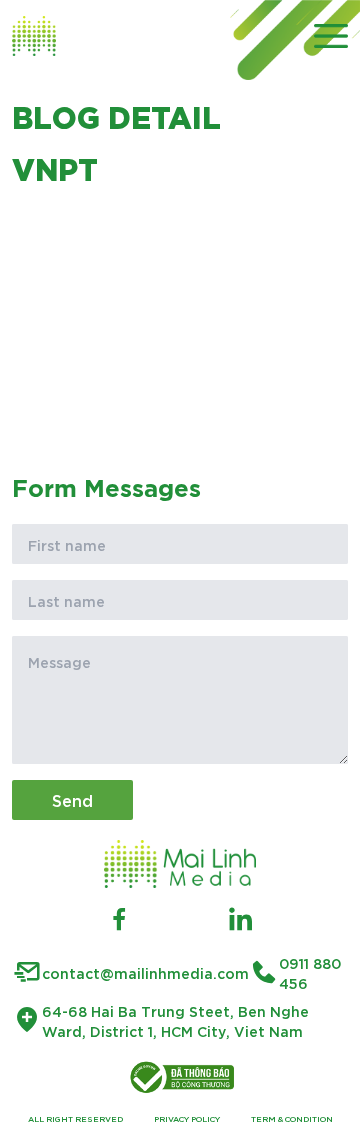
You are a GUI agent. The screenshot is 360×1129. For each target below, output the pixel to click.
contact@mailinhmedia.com (145, 972)
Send (72, 799)
